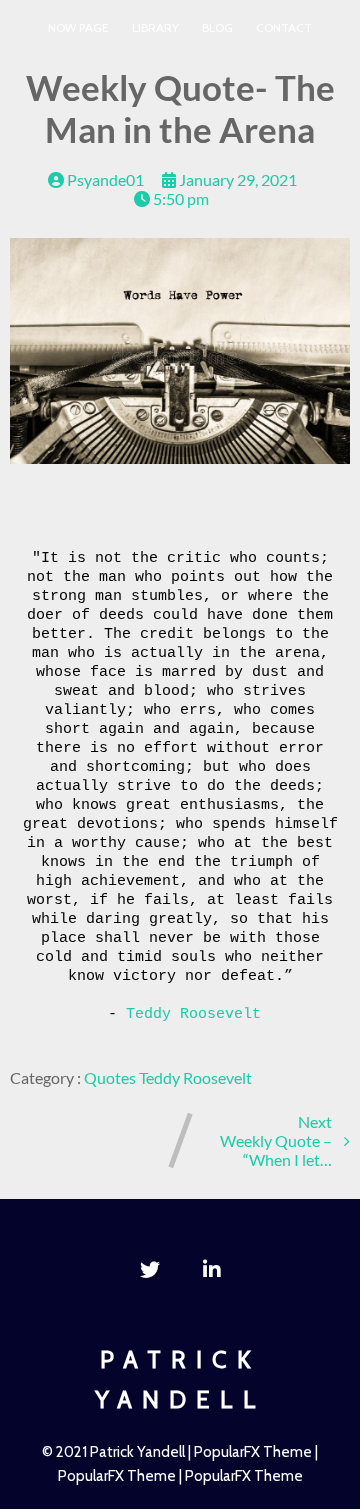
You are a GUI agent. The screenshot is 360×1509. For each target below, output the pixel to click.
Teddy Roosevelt (193, 1014)
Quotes (111, 1077)
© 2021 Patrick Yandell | (118, 1452)
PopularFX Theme (253, 1452)
